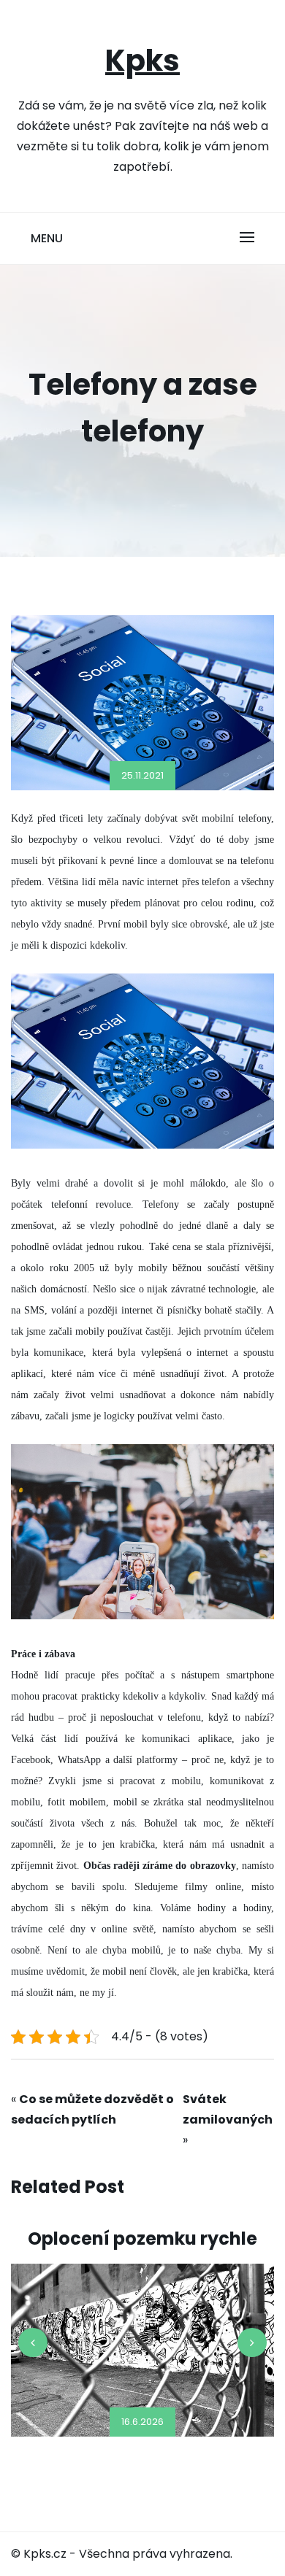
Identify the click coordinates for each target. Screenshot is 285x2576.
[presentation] (33, 2342)
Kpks (142, 61)
